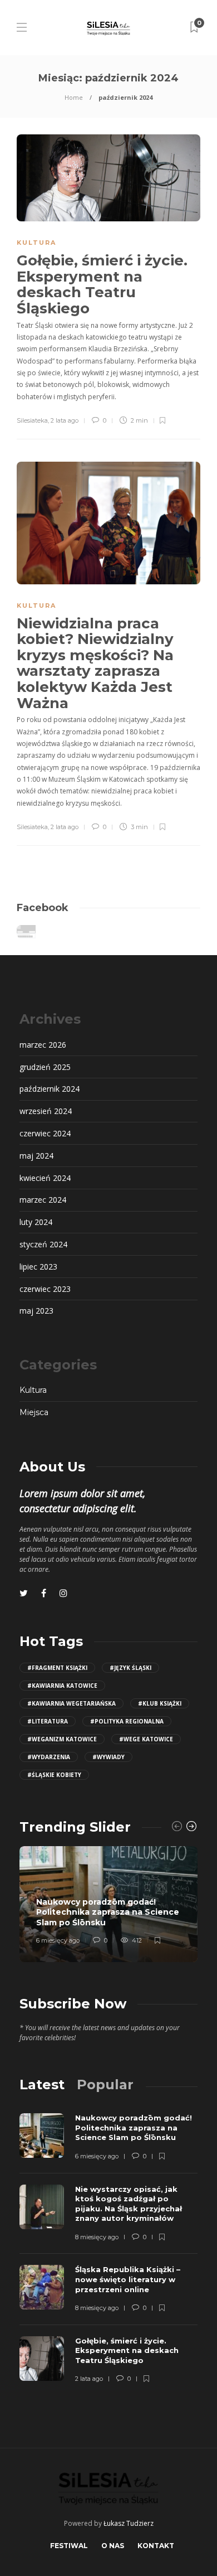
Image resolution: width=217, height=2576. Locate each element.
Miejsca (34, 1412)
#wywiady (108, 1757)
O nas (113, 2546)
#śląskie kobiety (54, 1775)
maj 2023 (36, 1311)
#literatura (48, 1721)
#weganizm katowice (62, 1739)
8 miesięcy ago (97, 2237)
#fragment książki (57, 1668)
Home (74, 97)
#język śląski (130, 1668)
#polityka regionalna (127, 1721)
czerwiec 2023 (45, 1289)
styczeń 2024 (43, 1244)
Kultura (36, 243)
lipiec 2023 (38, 1267)
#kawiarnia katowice (62, 1686)
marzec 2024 (43, 1200)
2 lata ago (65, 420)
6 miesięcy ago (58, 1940)
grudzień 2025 (45, 1067)
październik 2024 (50, 1089)
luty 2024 (36, 1222)
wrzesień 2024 (46, 1111)
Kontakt (156, 2546)
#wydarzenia (49, 1757)
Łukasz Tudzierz (129, 2523)
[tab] (42, 2084)
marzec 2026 (43, 1045)
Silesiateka (32, 420)
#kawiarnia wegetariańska (71, 1703)
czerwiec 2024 (45, 1133)
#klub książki (160, 1703)
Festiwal (69, 2546)
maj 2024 (36, 1156)
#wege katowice (146, 1739)
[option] (108, 1904)
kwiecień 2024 (45, 1178)
